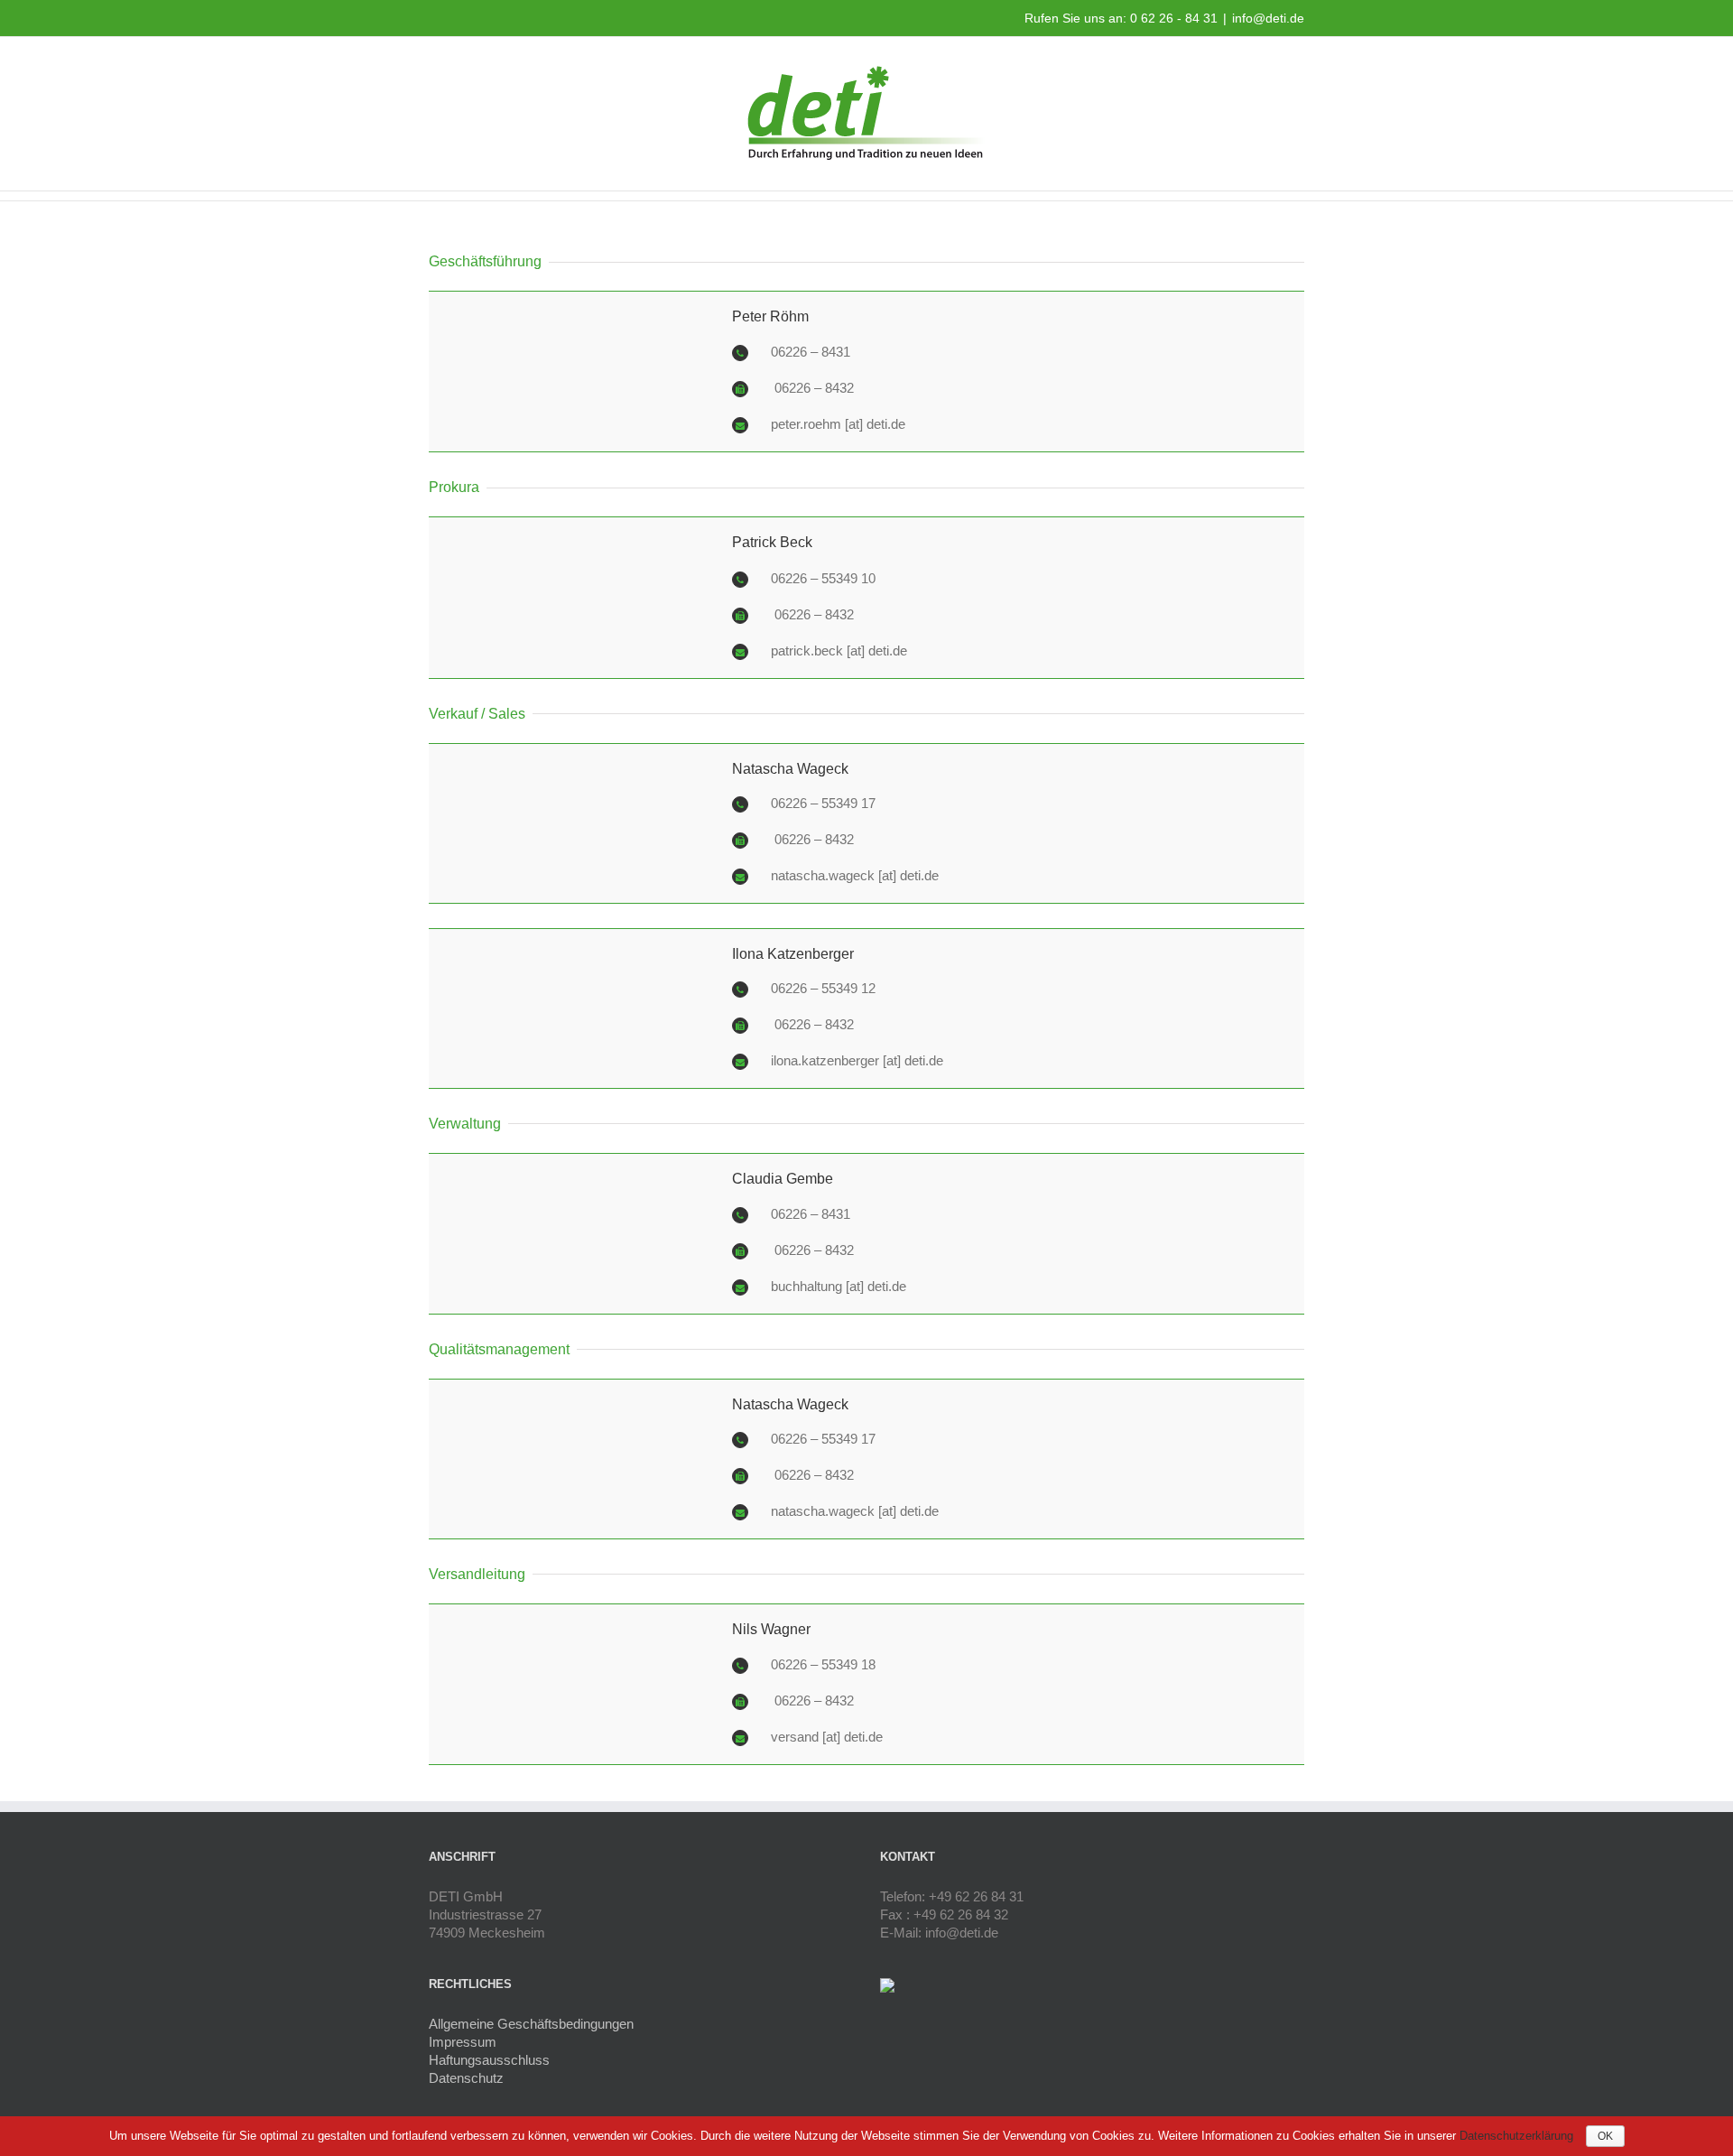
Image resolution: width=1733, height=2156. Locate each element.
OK (1605, 2136)
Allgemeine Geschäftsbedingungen (531, 2024)
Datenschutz (466, 2078)
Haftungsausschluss (489, 2060)
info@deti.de (1268, 18)
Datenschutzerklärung (1518, 2136)
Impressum (463, 2042)
